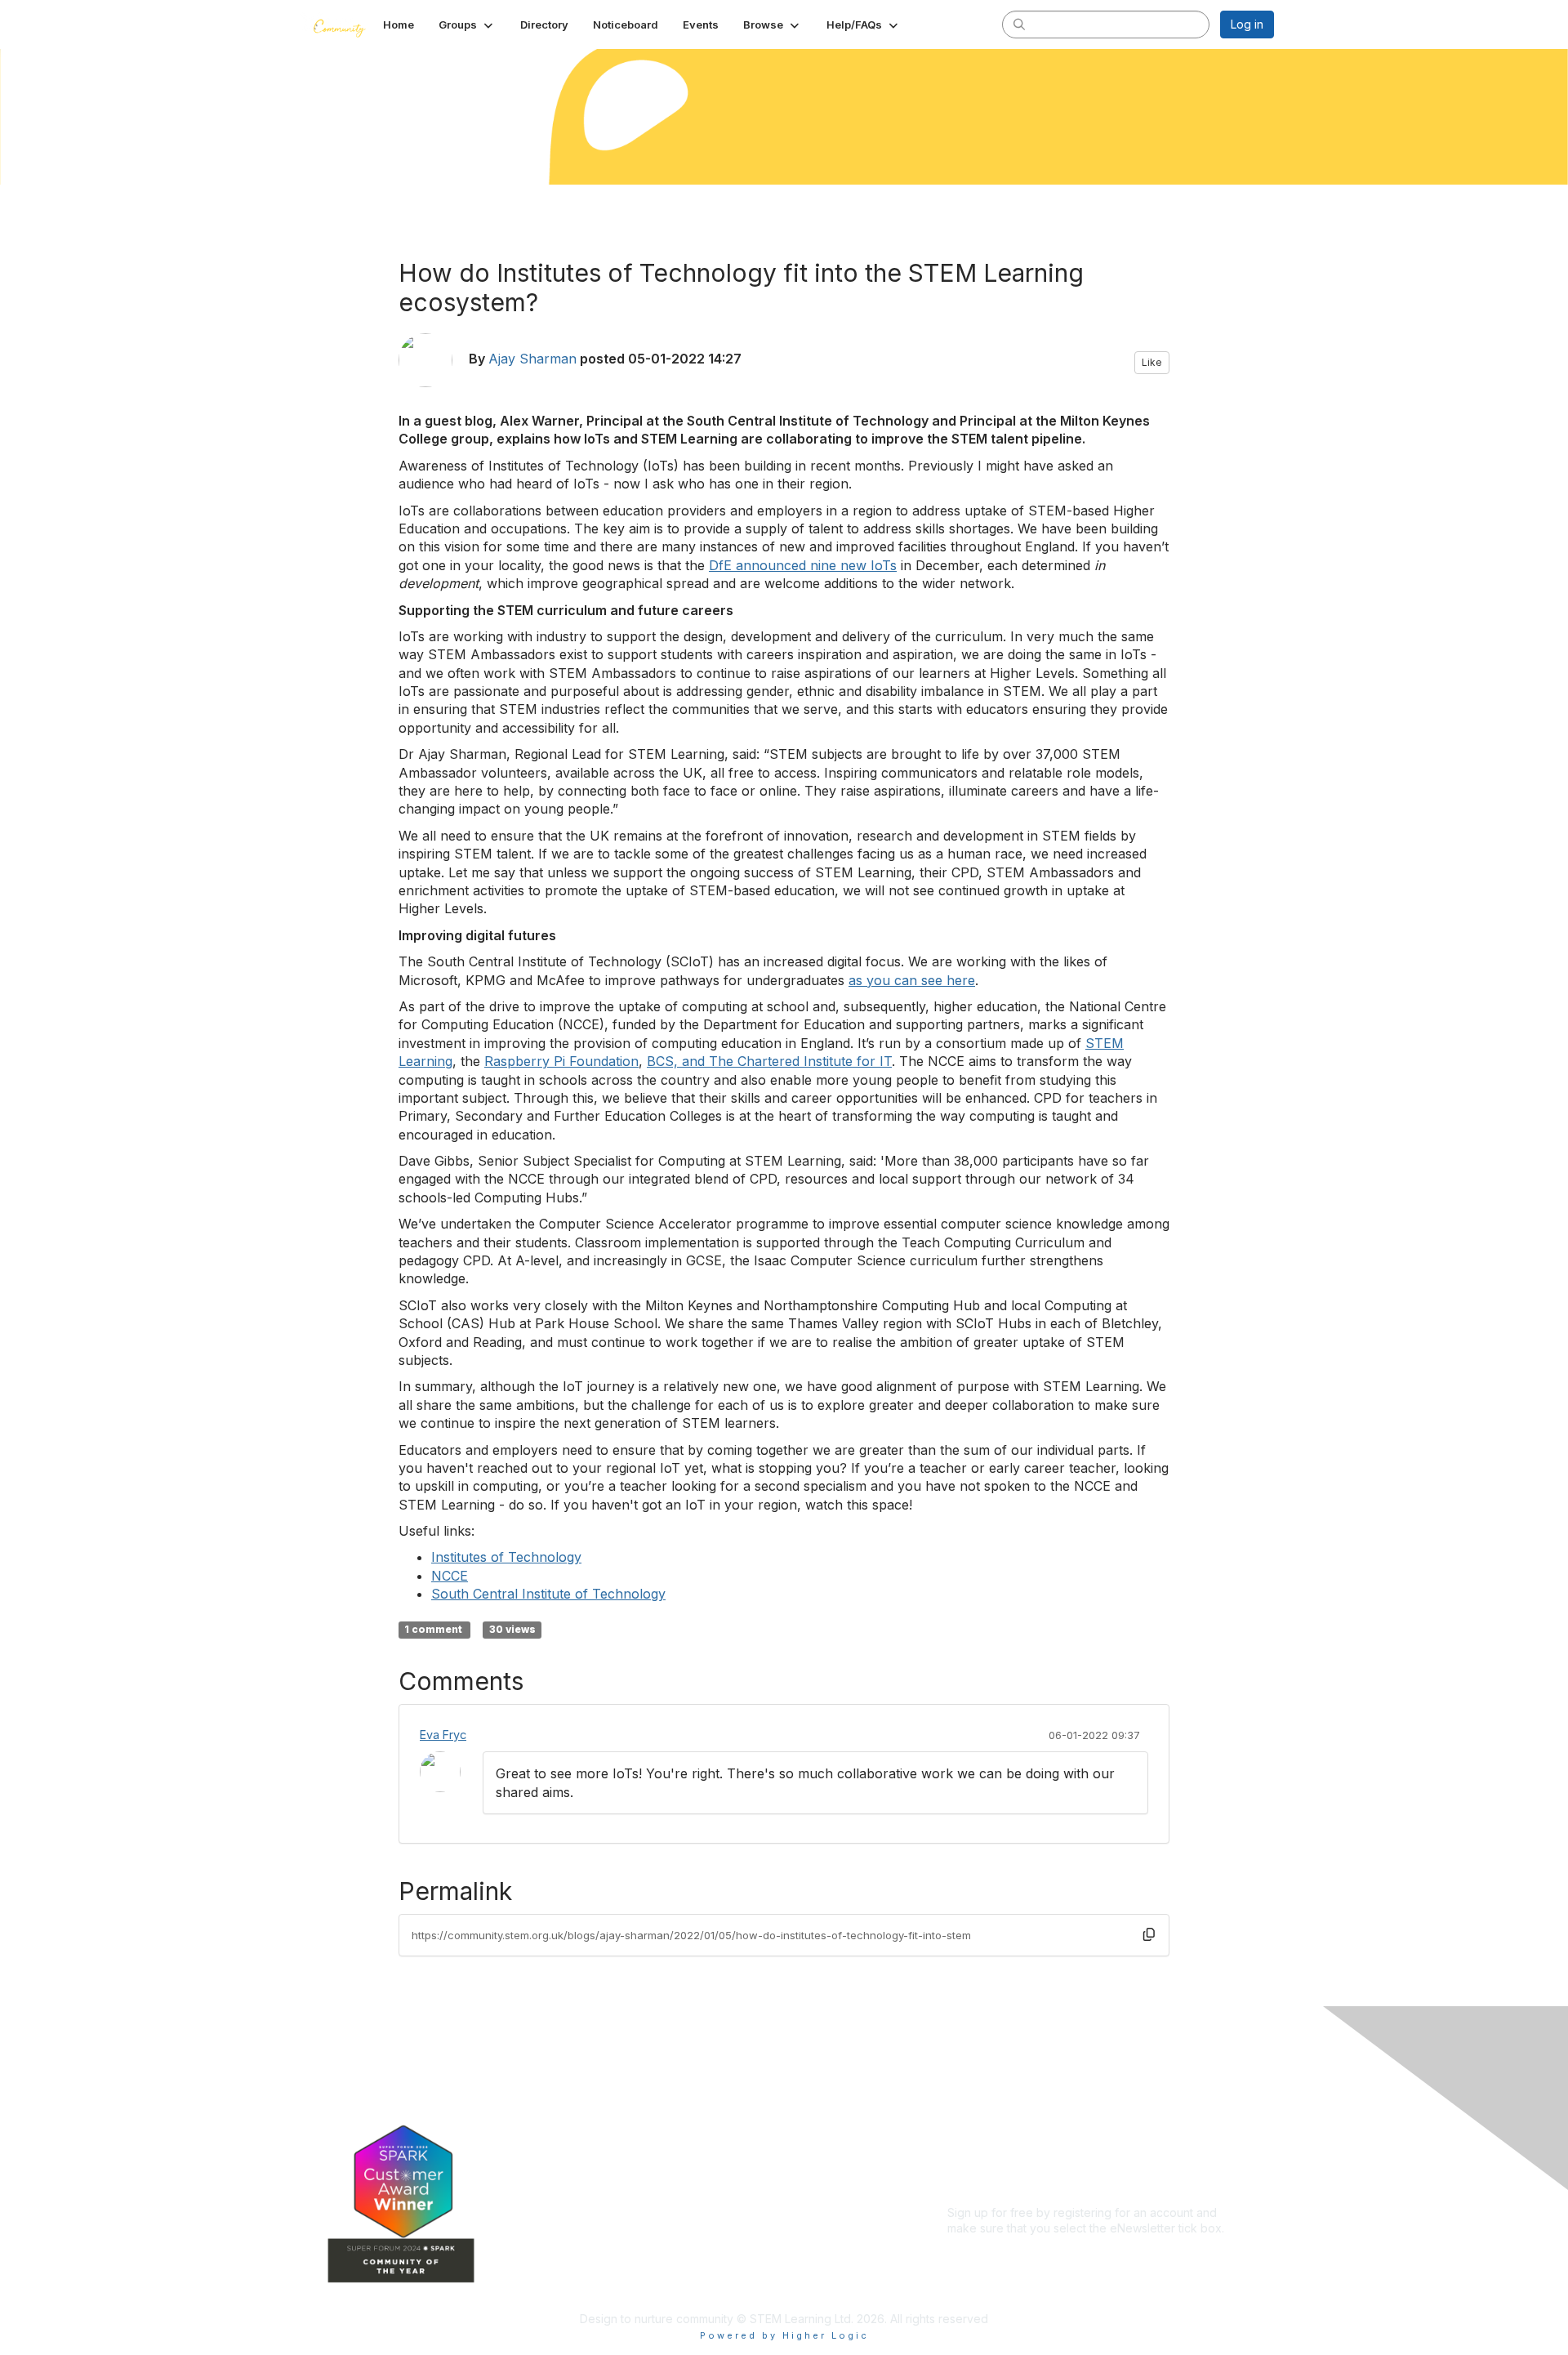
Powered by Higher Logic (784, 2335)
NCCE (450, 1576)
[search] (1019, 24)
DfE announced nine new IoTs (803, 565)
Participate (662, 2213)
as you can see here (912, 980)
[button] (467, 25)
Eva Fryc (443, 1735)
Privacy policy (985, 2140)
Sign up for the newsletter (1016, 2252)
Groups (653, 2116)
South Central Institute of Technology (548, 1594)
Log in (1247, 24)
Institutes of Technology (506, 1557)
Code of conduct (993, 2108)
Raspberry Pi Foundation (561, 1061)
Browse (654, 2189)
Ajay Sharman (532, 359)
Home (650, 2092)
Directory (659, 2141)
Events (652, 2164)
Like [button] (1152, 362)
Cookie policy (985, 2156)
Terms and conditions (1005, 2124)
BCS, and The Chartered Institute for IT (769, 1061)
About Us (972, 2092)
